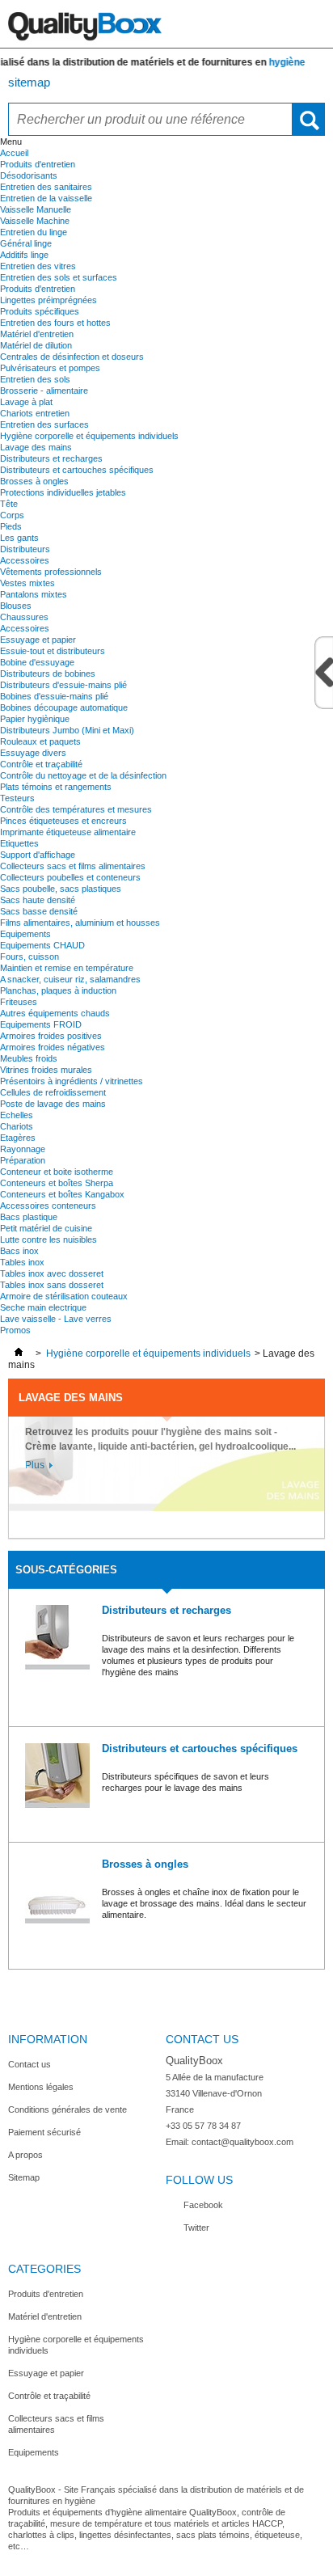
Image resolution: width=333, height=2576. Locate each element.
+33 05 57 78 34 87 (203, 2126)
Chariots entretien (35, 413)
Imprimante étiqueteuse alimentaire (68, 832)
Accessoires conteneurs (48, 1206)
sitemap (29, 82)
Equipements (25, 934)
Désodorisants (29, 175)
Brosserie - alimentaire (44, 391)
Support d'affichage (38, 855)
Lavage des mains (36, 447)
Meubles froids (29, 1058)
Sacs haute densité (38, 900)
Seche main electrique (43, 1307)
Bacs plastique (29, 1217)
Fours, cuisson (30, 956)
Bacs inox (19, 1251)
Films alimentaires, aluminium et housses (80, 923)
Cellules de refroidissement (53, 1092)
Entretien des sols (35, 379)
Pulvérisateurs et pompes (50, 368)
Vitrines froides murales (46, 1070)
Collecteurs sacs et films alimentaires (73, 866)
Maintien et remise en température (67, 968)
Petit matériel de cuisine (46, 1228)
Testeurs (17, 798)
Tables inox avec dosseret (52, 1273)
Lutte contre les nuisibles (48, 1239)
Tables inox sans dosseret (52, 1285)
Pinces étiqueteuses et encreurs (63, 821)
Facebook (203, 2205)
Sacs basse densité (39, 911)
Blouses (16, 606)
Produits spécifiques (40, 311)
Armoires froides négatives (53, 1047)
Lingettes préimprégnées (48, 300)
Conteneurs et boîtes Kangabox (62, 1194)
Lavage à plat (26, 402)
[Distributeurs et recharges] (57, 1639)
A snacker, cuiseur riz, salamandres (70, 979)
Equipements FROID (41, 1024)
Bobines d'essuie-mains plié (54, 696)
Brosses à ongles (34, 481)
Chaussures (24, 617)
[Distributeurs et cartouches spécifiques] (57, 1777)
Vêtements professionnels (51, 572)
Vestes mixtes (27, 583)
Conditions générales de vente (67, 2109)
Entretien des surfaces (44, 424)
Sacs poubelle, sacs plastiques (61, 889)
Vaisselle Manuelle (36, 209)
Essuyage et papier (38, 640)
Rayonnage (23, 1149)
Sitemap (24, 2177)
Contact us (30, 2064)
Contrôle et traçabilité (41, 764)
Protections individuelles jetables (63, 492)
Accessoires (25, 560)
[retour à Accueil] (19, 1353)
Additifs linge (24, 255)
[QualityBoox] (166, 24)
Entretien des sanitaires (46, 187)
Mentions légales (41, 2087)
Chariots (17, 1126)
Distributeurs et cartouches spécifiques (77, 470)
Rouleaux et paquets (40, 741)
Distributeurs (25, 549)
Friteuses (19, 1002)
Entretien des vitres (38, 266)
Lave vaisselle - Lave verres (56, 1319)
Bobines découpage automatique (64, 707)
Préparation (23, 1160)
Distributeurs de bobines (48, 674)
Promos (15, 1330)
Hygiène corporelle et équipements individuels (89, 436)
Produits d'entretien (38, 164)
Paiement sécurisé (44, 2132)
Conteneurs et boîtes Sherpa (57, 1183)
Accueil (14, 153)
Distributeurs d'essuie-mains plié (63, 685)
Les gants (19, 538)
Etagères (18, 1138)
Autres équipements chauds (55, 1013)
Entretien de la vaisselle (46, 198)
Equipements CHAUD (42, 945)
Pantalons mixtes (34, 594)
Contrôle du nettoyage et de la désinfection (83, 775)
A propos (25, 2155)
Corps (12, 515)
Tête (9, 504)
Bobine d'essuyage (37, 662)
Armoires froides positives (51, 1036)
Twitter (196, 2228)
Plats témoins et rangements (56, 787)
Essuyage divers (33, 753)
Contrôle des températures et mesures (76, 809)
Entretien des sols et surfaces (59, 277)
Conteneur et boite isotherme (57, 1172)
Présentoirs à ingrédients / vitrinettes (72, 1081)
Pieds (11, 526)
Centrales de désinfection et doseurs (72, 357)
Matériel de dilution (36, 345)
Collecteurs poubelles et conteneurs (70, 877)
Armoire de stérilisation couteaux (64, 1296)
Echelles (17, 1115)
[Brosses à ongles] (57, 1892)
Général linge (26, 243)
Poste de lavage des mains (53, 1104)
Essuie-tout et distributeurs (53, 651)
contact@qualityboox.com (242, 2142)
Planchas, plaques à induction (58, 990)
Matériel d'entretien (37, 334)
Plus (35, 1465)
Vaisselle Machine (35, 221)
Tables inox (22, 1262)
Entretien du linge (34, 232)
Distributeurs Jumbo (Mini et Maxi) (67, 730)
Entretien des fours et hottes (55, 323)
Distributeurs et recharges (51, 458)
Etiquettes (19, 843)
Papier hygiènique (35, 719)
